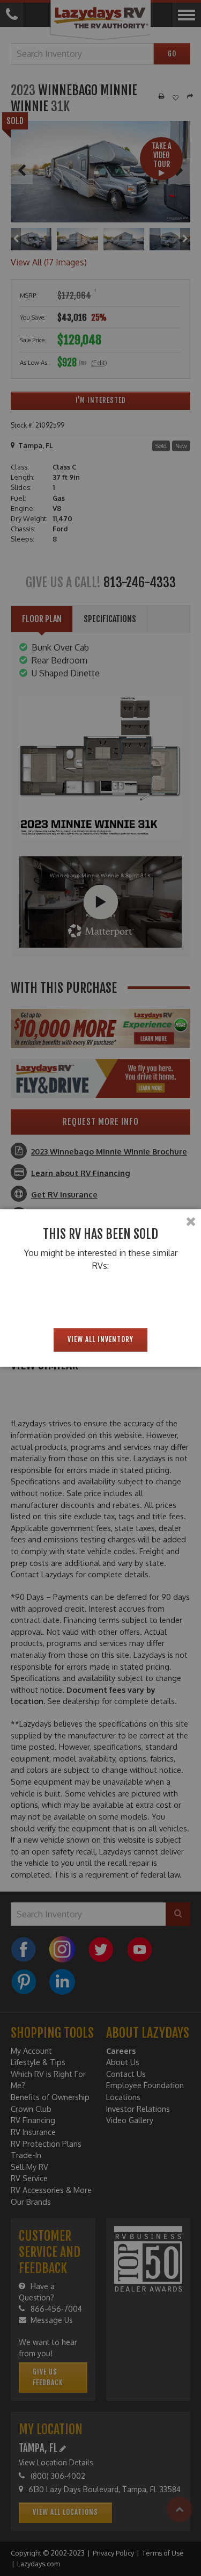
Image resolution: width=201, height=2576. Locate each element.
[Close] (191, 1222)
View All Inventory (100, 1339)
